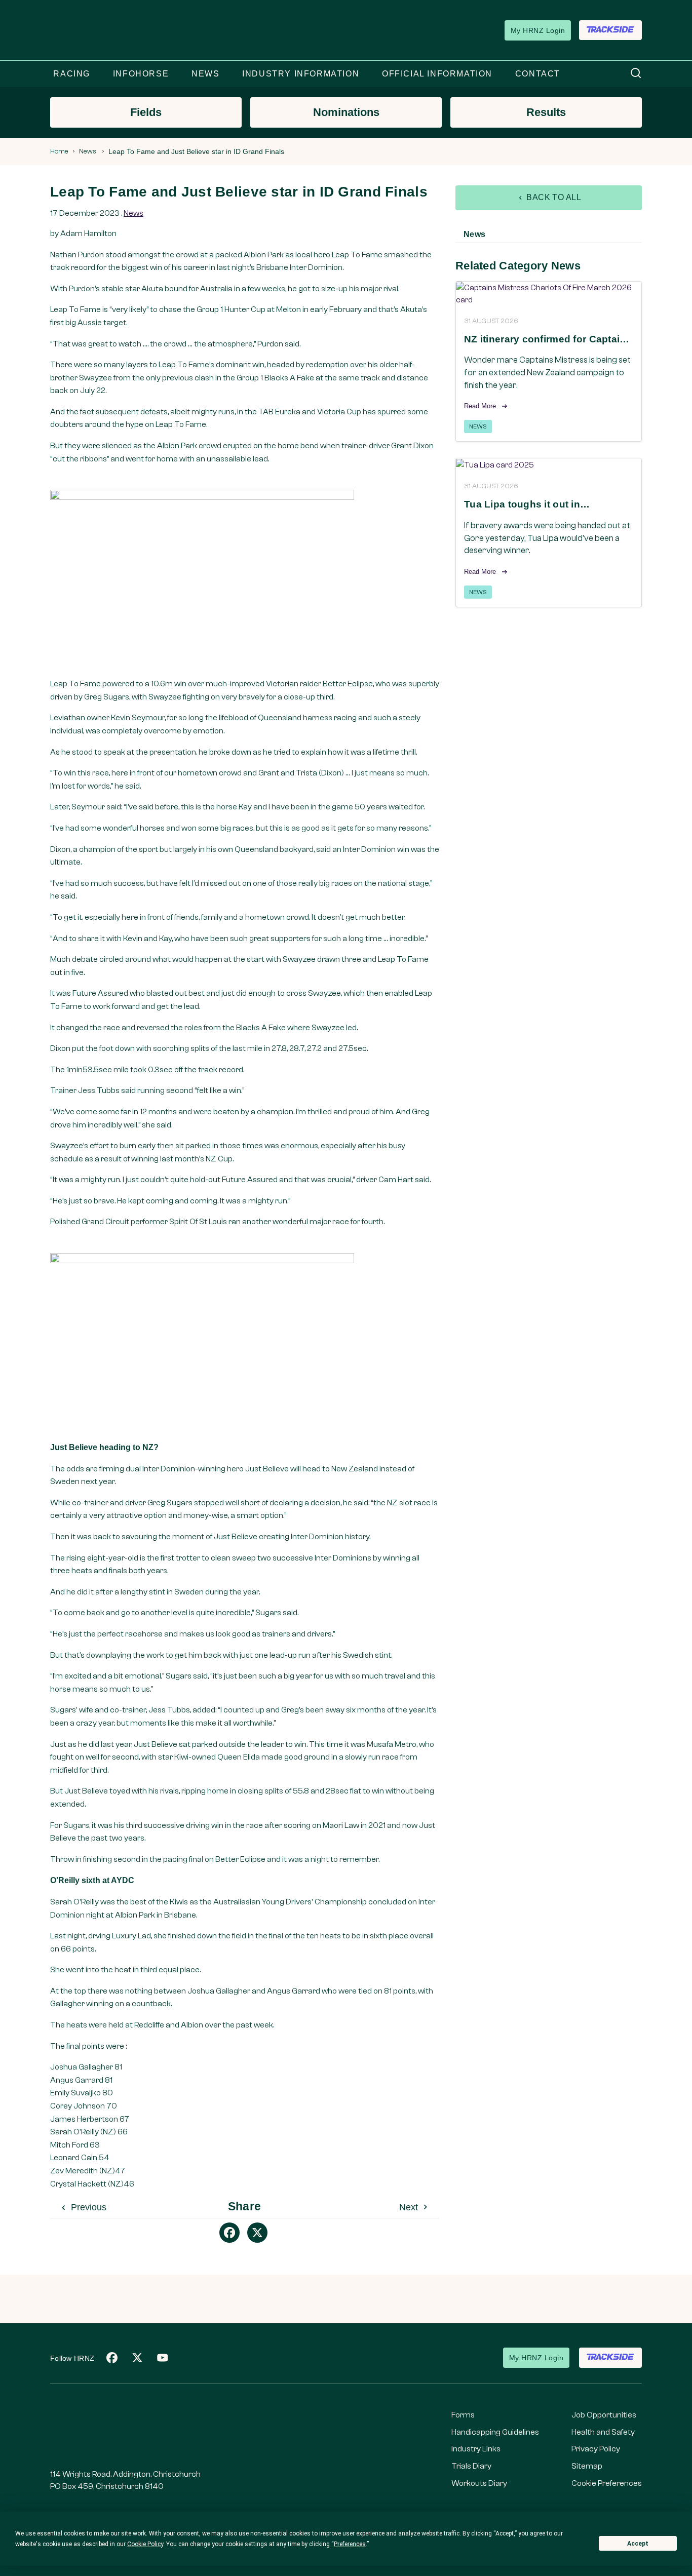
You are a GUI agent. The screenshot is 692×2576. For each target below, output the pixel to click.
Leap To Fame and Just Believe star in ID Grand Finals (196, 151)
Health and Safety (603, 2432)
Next (410, 2207)
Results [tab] (546, 112)
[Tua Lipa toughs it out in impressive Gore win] (549, 465)
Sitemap (587, 2466)
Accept (638, 2544)
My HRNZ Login (538, 30)
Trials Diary (471, 2466)
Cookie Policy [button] (145, 2544)
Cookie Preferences (607, 2483)
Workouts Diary (479, 2483)
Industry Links (476, 2449)
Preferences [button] (350, 2544)
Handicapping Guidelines (495, 2432)
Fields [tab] (146, 112)
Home (59, 151)
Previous (87, 2207)
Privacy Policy (596, 2449)
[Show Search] (636, 74)
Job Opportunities (604, 2415)
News (88, 151)
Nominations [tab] (346, 112)
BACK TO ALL (553, 197)
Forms (463, 2415)
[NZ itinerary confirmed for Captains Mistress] (549, 294)
